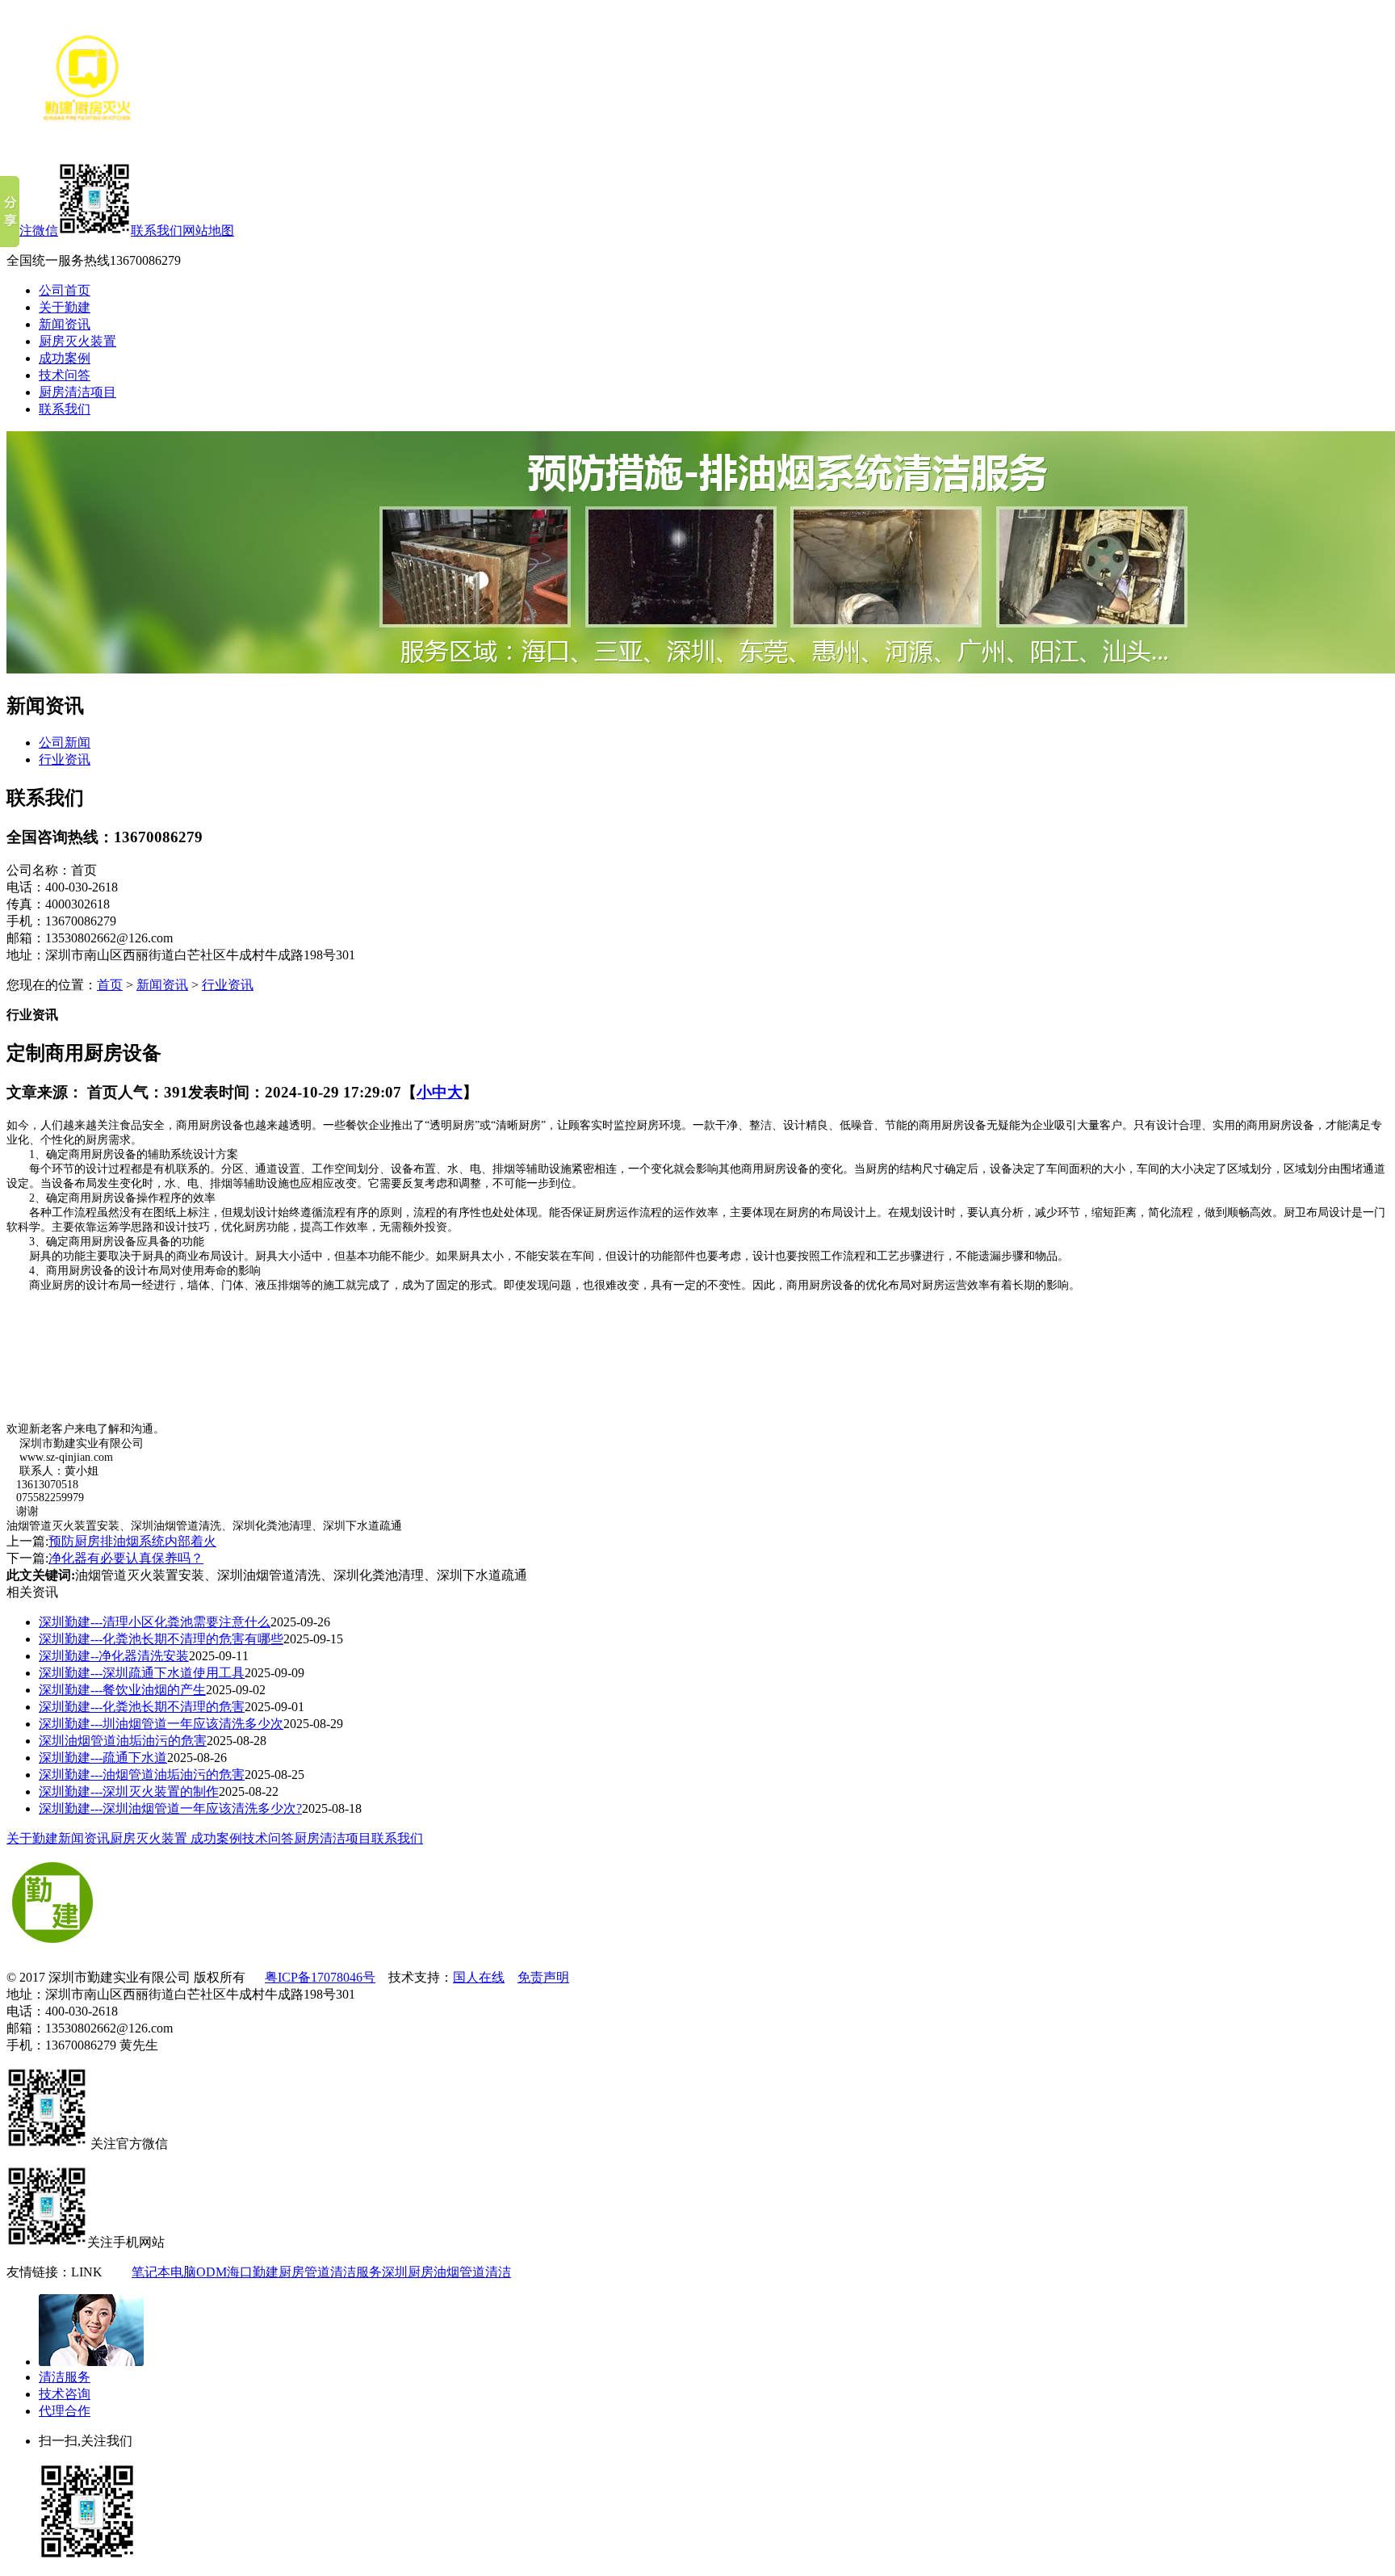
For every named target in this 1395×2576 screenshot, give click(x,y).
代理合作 (65, 2411)
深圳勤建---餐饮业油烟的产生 (122, 1690)
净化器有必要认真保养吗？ (126, 1558)
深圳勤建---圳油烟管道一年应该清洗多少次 (161, 1724)
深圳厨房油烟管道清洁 (446, 2272)
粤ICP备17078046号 (320, 1977)
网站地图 (208, 231)
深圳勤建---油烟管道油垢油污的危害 (142, 1775)
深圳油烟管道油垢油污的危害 (123, 1741)
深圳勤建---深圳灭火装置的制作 (129, 1791)
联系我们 (157, 231)
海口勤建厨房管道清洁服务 (304, 2272)
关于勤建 (65, 307)
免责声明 (543, 1977)
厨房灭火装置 (77, 341)
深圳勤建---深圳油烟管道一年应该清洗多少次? (170, 1808)
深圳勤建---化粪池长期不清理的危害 (142, 1707)
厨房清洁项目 (77, 392)
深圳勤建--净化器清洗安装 (114, 1656)
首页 (110, 985)
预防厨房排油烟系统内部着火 (132, 1541)
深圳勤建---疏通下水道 (103, 1758)
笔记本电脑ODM (179, 2272)
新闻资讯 (65, 324)
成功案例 (65, 358)
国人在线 (479, 1977)
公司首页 (65, 290)
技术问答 (65, 375)
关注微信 (32, 231)
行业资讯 (65, 759)
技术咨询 (65, 2394)
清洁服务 (65, 2377)
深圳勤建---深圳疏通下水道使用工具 (142, 1673)
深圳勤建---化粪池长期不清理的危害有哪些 (161, 1639)
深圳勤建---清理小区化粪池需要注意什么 (155, 1622)
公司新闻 (65, 743)
